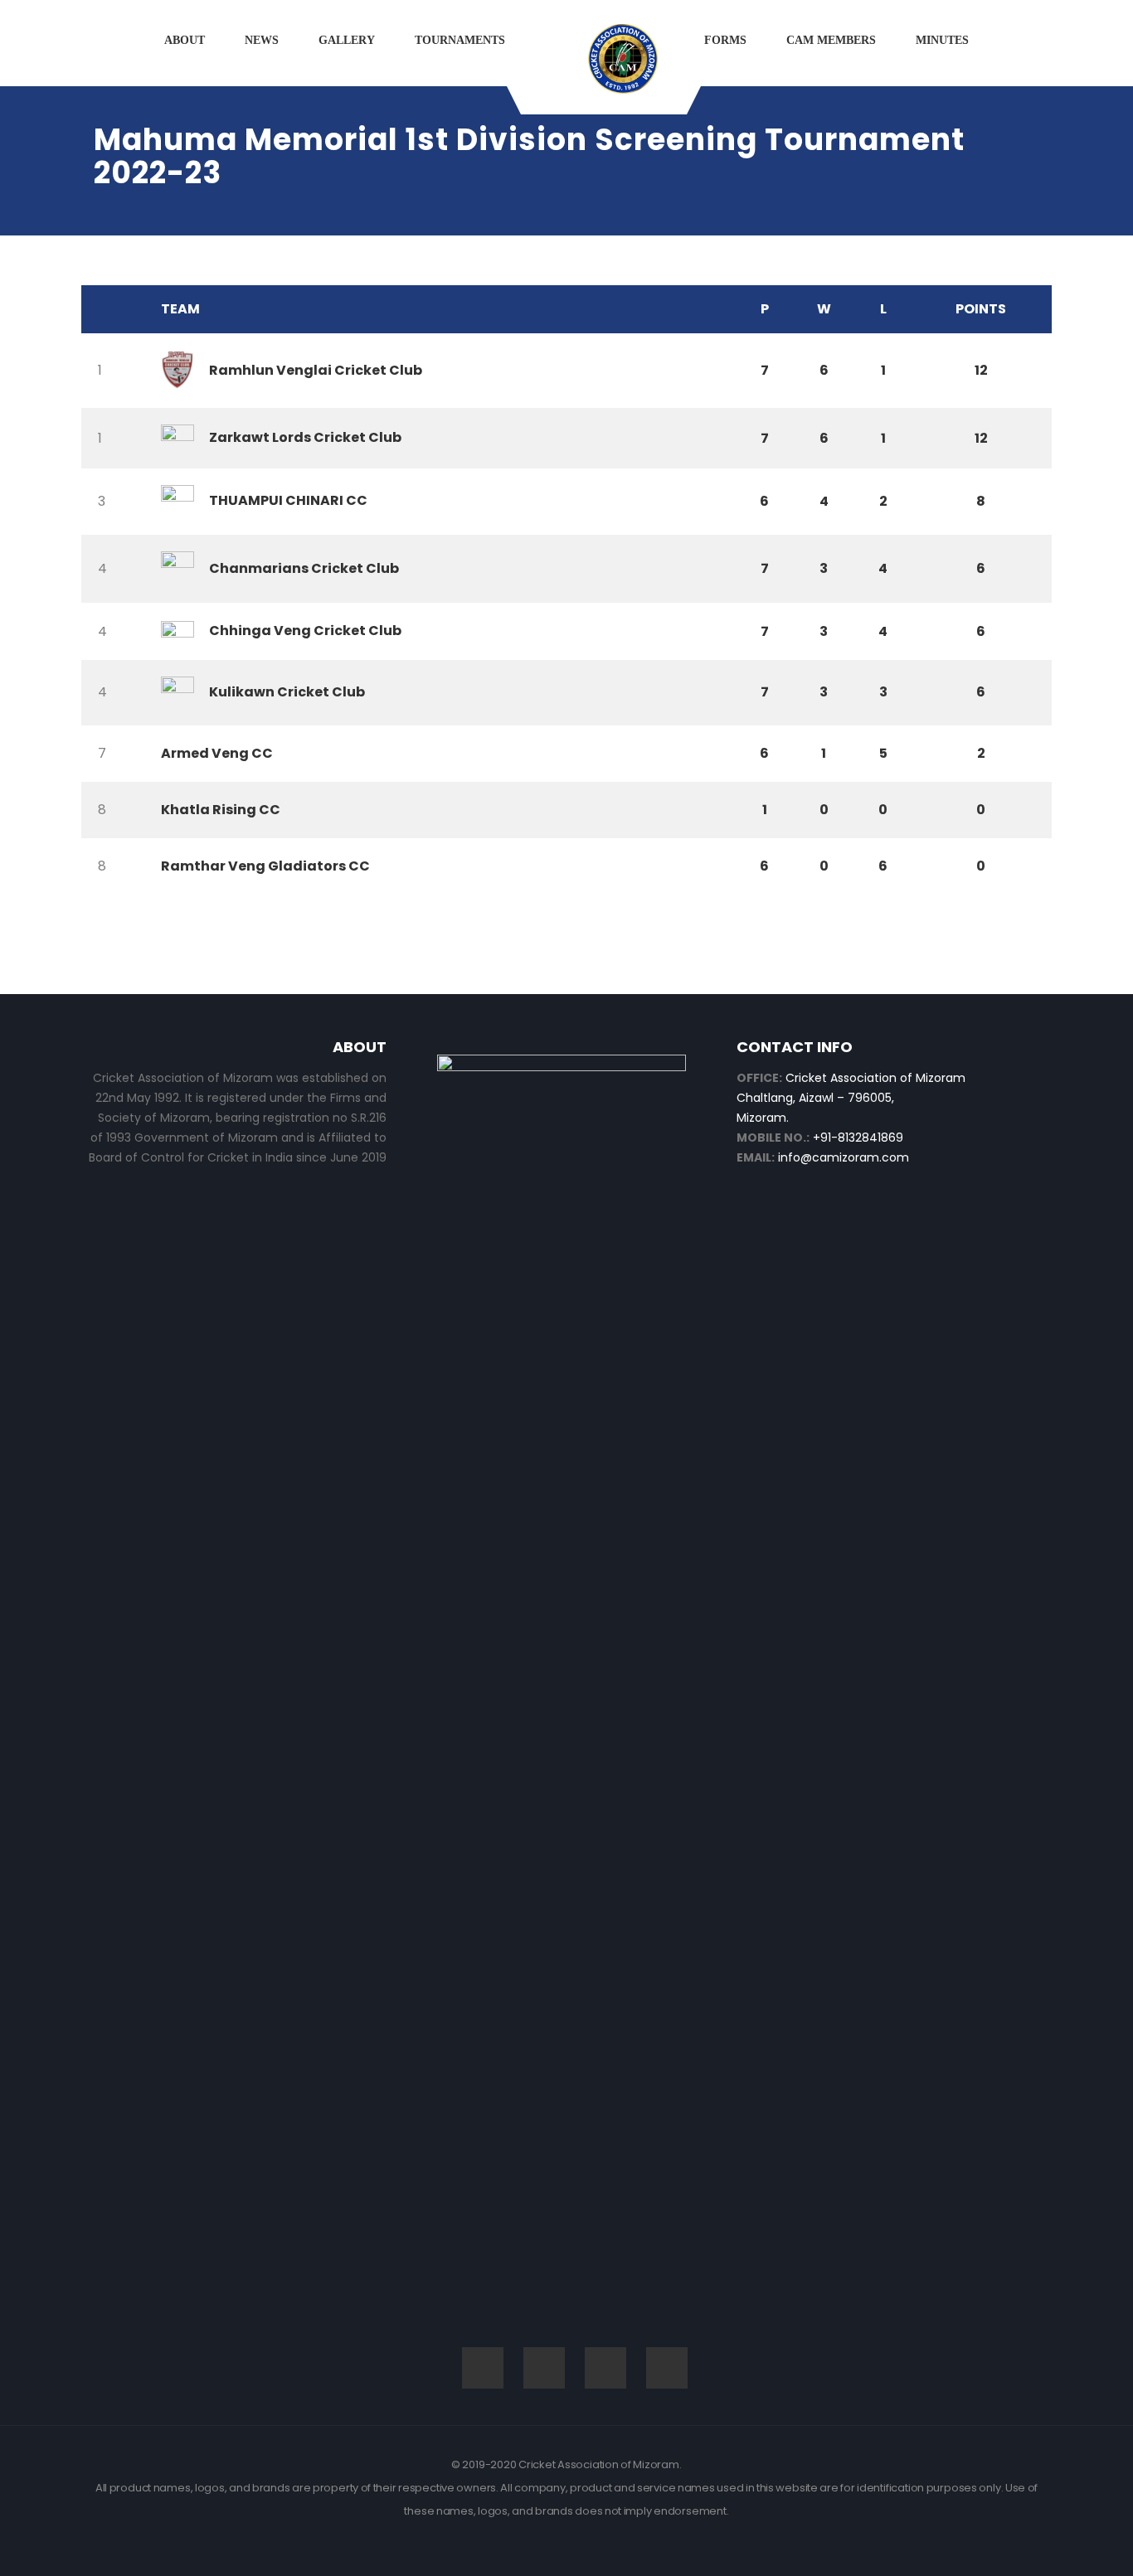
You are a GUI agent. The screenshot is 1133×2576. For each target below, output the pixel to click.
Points (981, 309)
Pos (117, 309)
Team (180, 309)
